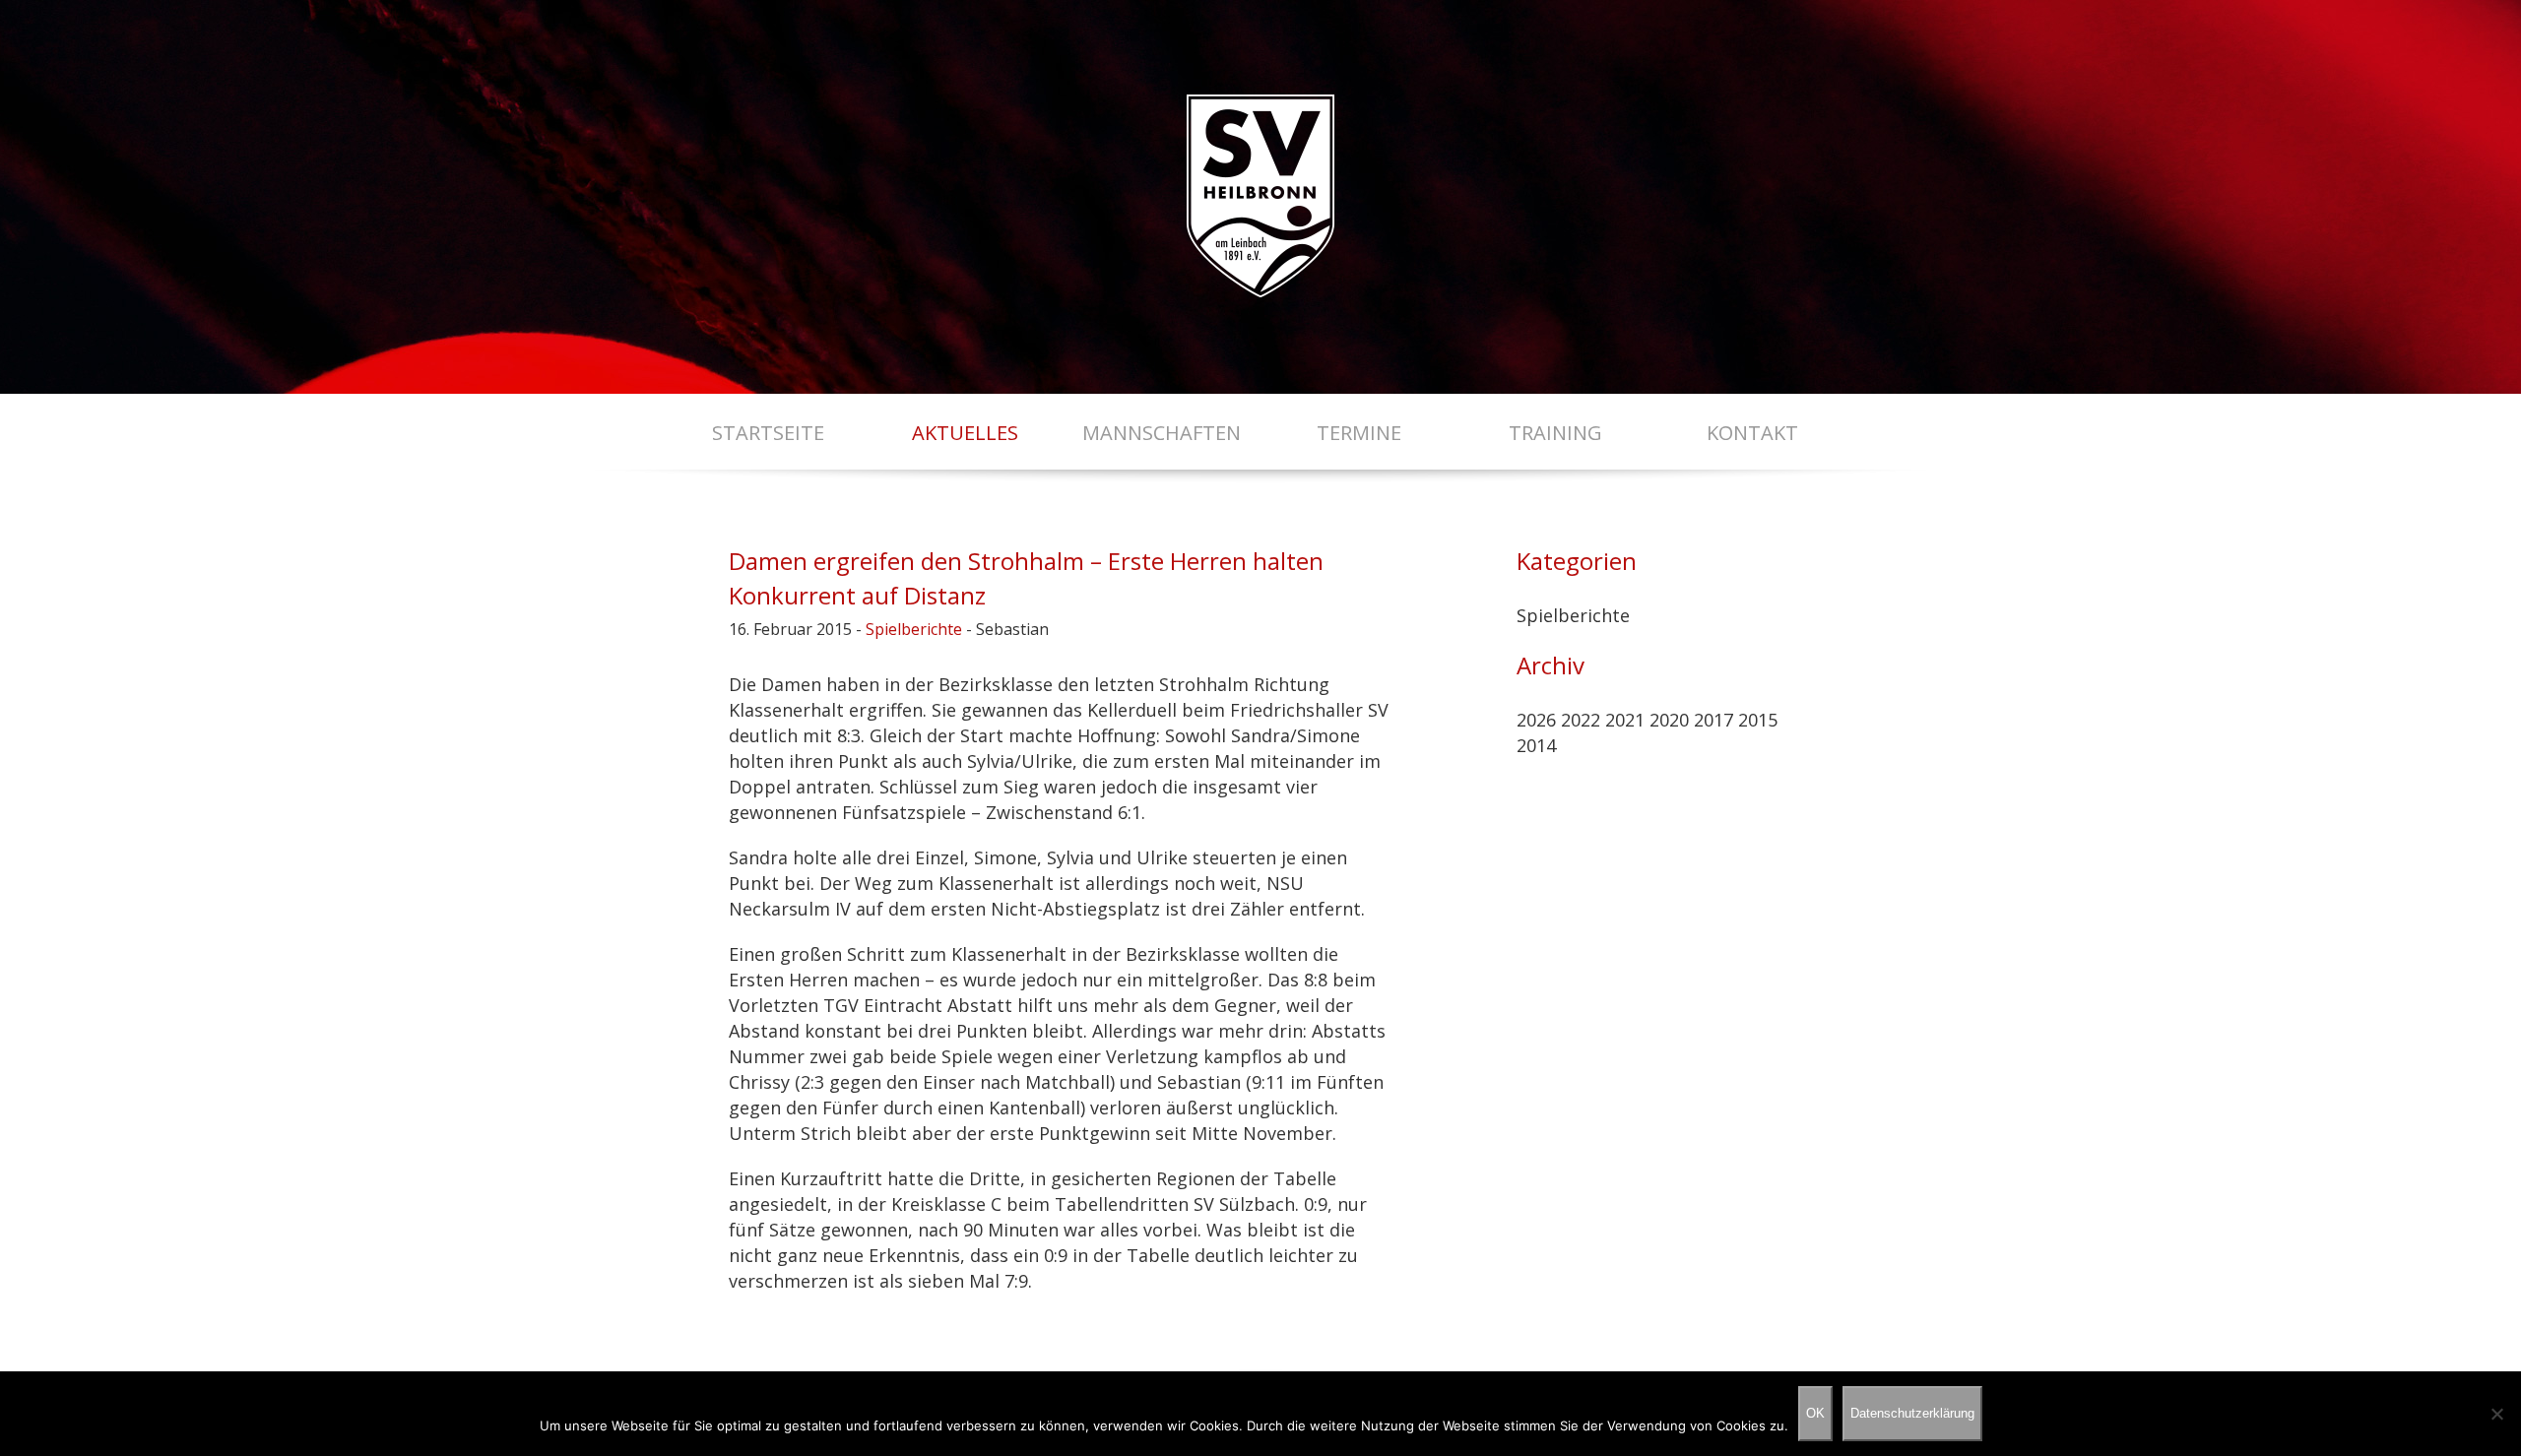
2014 (1536, 745)
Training (1555, 433)
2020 (1669, 720)
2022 (1581, 720)
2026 (1536, 720)
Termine (1359, 433)
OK (1815, 1413)
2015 (1758, 720)
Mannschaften (1162, 433)
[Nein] (2496, 1414)
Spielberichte (914, 629)
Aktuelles (965, 433)
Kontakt (1752, 433)
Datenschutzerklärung (1912, 1413)
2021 (1625, 720)
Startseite (768, 433)
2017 (1713, 720)
